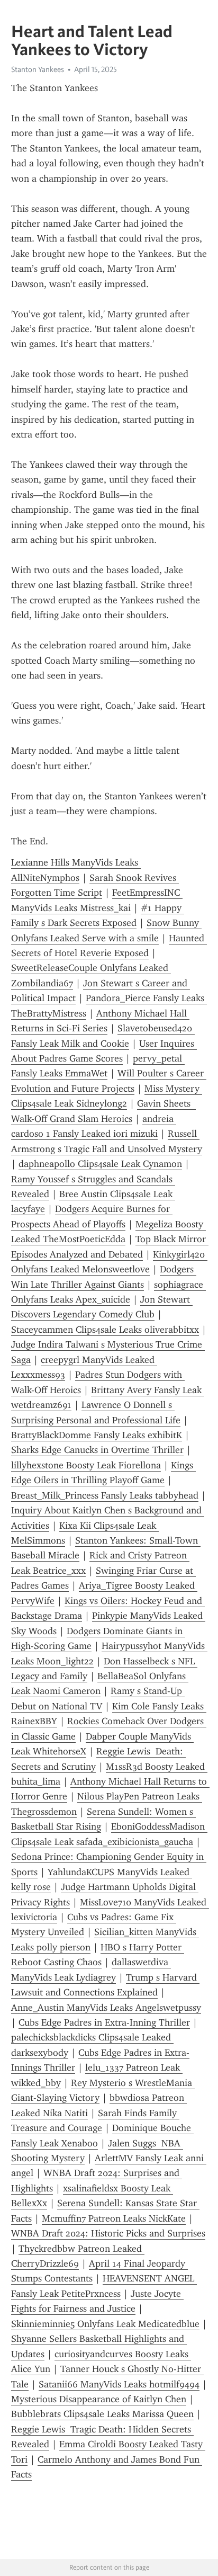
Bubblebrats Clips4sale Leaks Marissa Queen (102, 2414)
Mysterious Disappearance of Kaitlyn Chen (99, 2399)
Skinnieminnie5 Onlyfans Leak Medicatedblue (105, 2324)
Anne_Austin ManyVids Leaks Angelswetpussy (106, 2008)
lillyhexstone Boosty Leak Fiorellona (86, 1465)
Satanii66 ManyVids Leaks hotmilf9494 (119, 2384)
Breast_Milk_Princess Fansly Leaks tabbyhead (105, 1495)
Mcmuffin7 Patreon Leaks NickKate (114, 2218)
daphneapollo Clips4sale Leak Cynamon (100, 1164)
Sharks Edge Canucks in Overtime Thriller (97, 1450)
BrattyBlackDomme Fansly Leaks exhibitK (97, 1435)
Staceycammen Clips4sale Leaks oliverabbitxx (105, 1330)
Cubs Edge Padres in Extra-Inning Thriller (104, 2022)
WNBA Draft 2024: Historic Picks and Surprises (108, 2233)
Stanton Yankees (38, 69)
